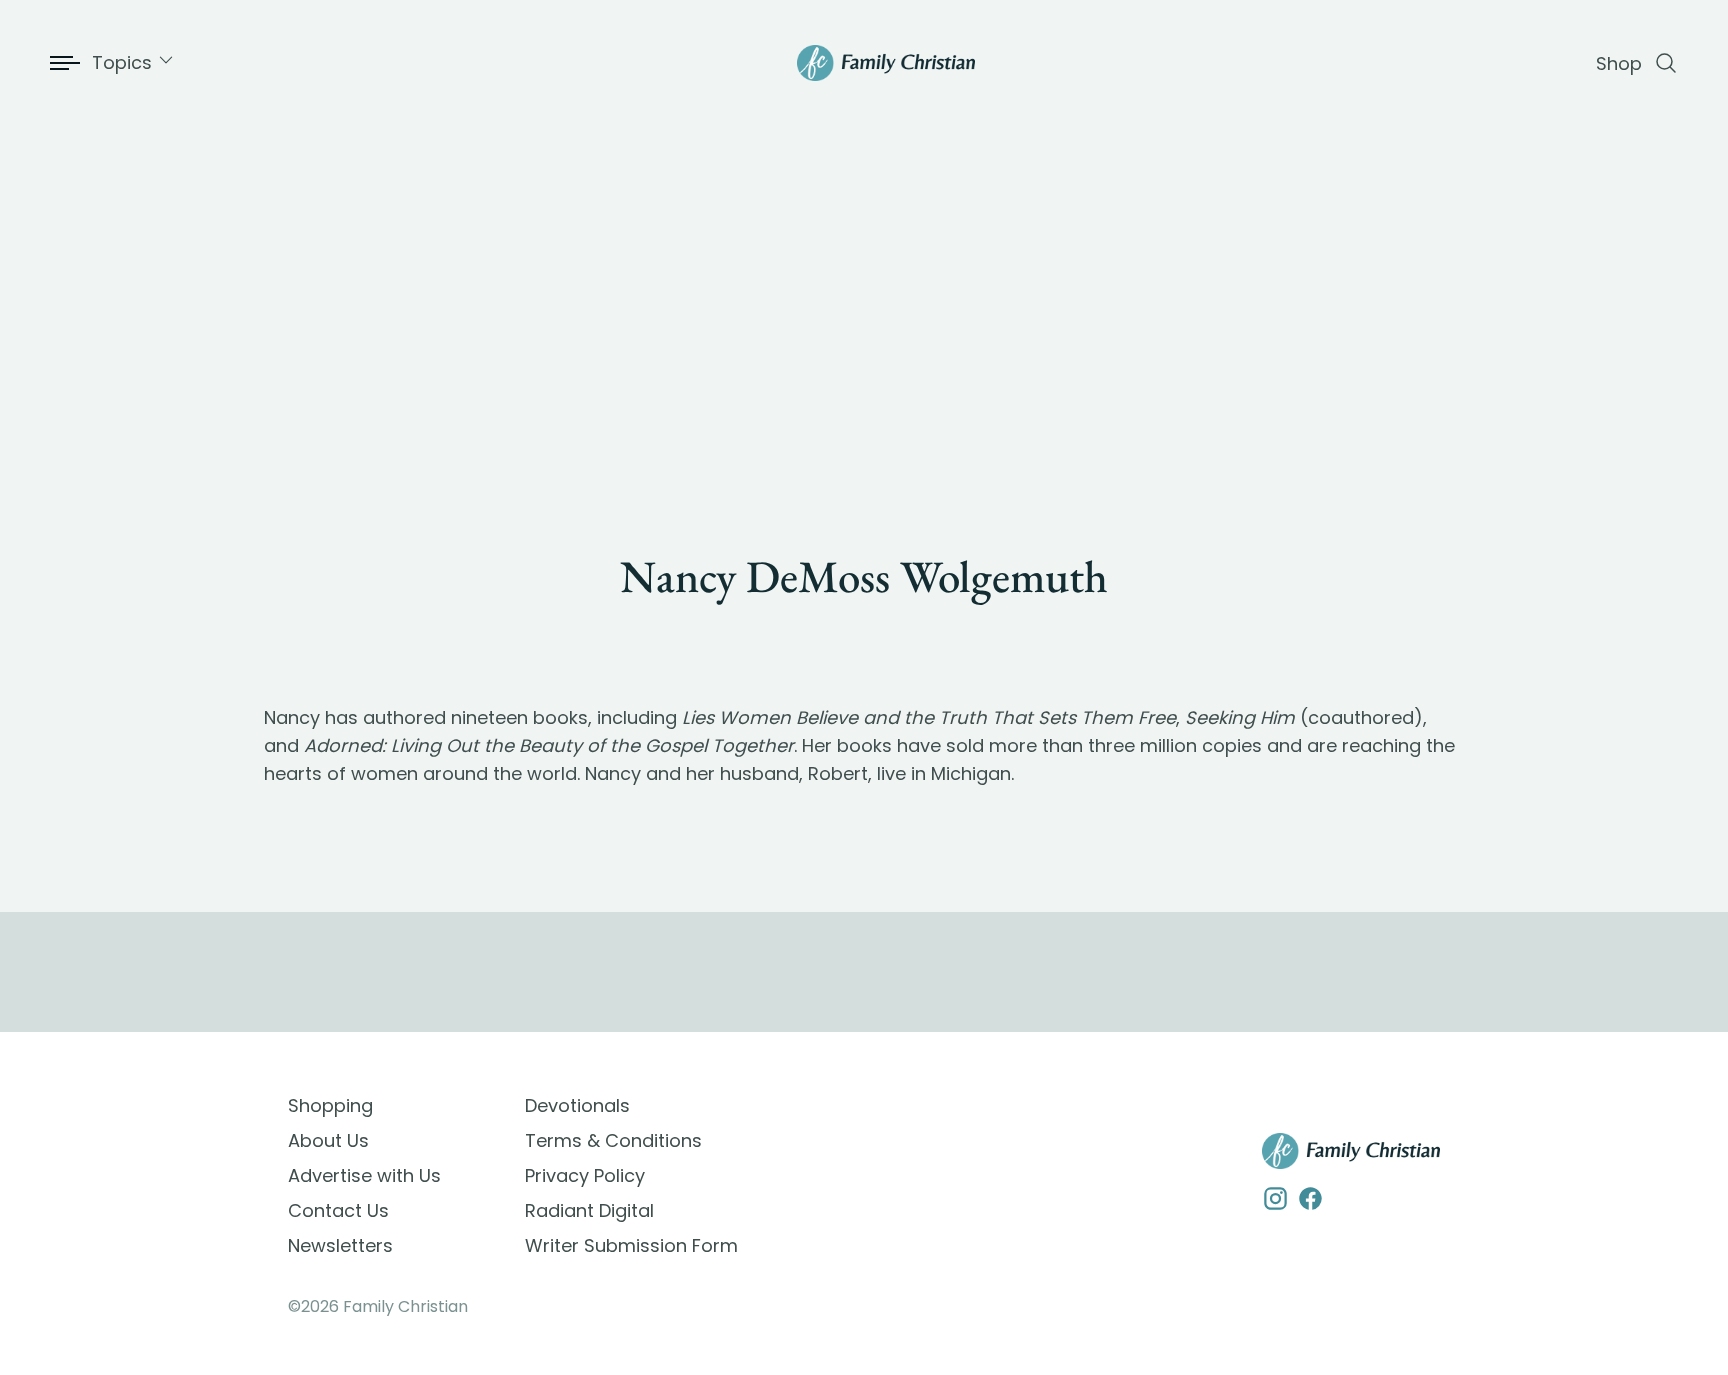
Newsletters (340, 1245)
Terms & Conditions (613, 1140)
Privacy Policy (585, 1175)
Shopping (330, 1105)
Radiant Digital (589, 1210)
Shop (1619, 63)
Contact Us (338, 1210)
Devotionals (577, 1105)
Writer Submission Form (631, 1245)
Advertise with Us (364, 1175)
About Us (328, 1140)
